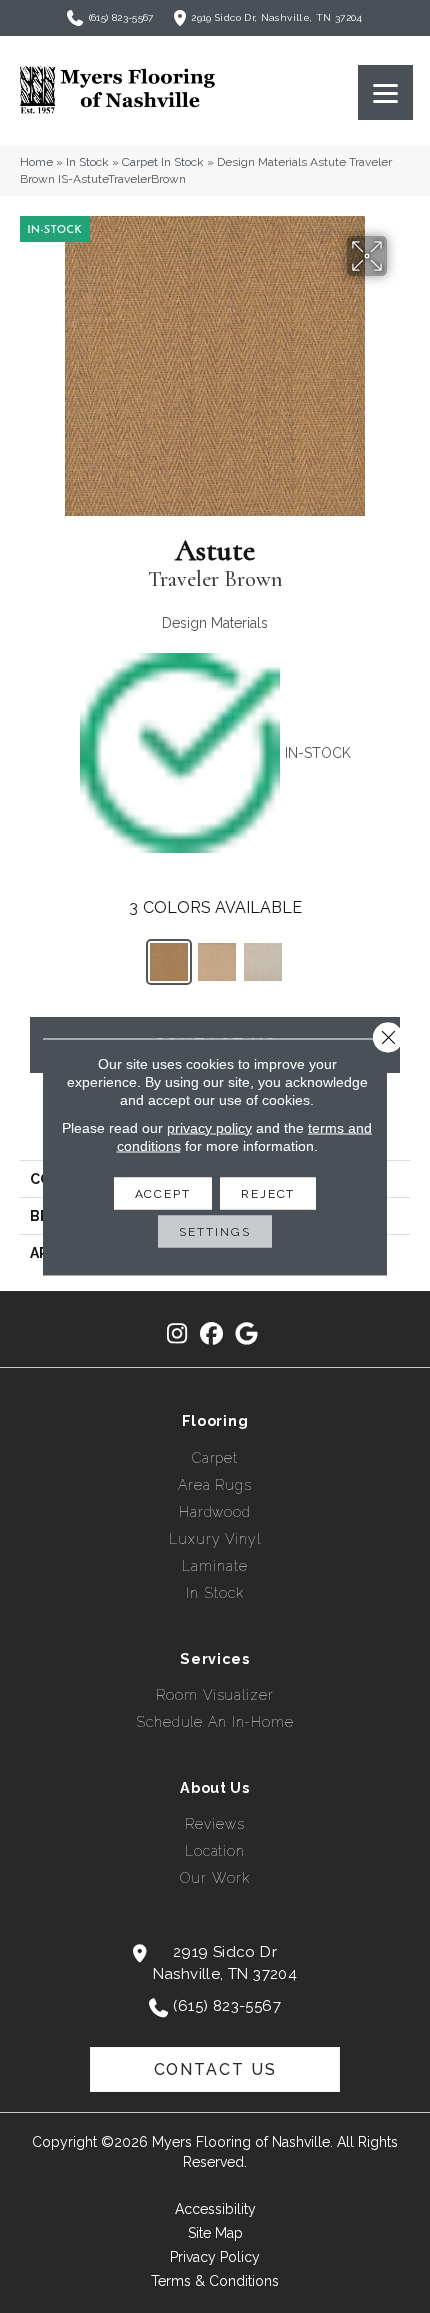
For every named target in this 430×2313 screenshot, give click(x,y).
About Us (215, 1788)
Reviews (214, 1824)
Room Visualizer (214, 1695)
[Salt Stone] (263, 962)
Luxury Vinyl (215, 1539)
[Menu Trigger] (385, 92)
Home (36, 162)
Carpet (215, 1458)
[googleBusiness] (247, 1334)
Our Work (214, 1878)
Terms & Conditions (215, 2281)
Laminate (214, 1566)
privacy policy (209, 1127)
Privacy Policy (215, 2257)
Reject (268, 1193)
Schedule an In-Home (215, 1722)
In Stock (87, 162)
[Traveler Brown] (169, 962)
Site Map (215, 2233)
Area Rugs (215, 1485)
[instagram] (177, 1334)
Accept (163, 1193)
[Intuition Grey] (217, 962)
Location (215, 1851)
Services (215, 1659)
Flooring (215, 1421)
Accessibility (215, 2209)
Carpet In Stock (163, 162)
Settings (214, 1231)
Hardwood (215, 1512)
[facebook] (212, 1334)
